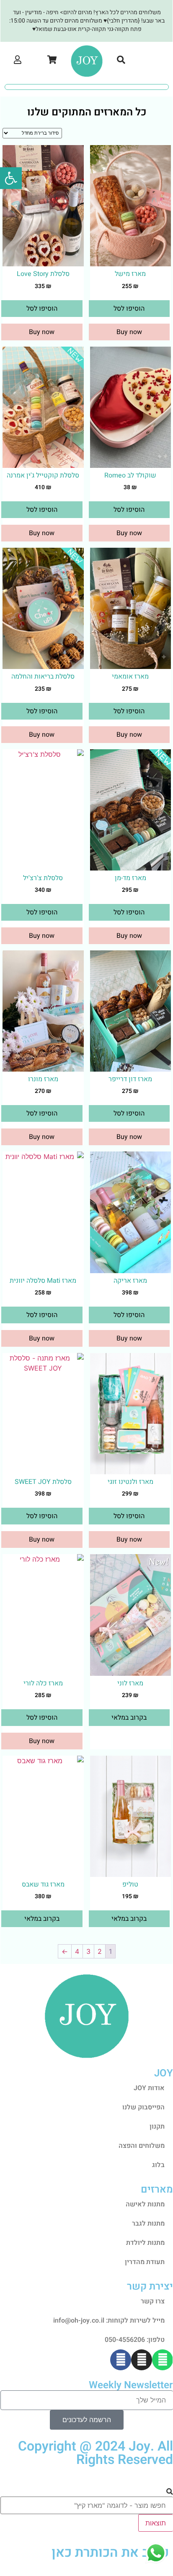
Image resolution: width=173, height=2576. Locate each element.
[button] (156, 61)
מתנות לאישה (145, 2204)
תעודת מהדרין (145, 2262)
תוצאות (156, 2523)
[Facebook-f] (121, 2360)
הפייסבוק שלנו (143, 2107)
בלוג (158, 2165)
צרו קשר (153, 2301)
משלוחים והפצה (142, 2146)
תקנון (157, 2127)
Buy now (129, 332)
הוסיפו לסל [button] (129, 309)
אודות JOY (149, 2088)
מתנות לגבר (148, 2224)
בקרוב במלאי (129, 1718)
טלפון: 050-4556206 (135, 2340)
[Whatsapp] (163, 2360)
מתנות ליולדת (145, 2243)
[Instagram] (142, 2360)
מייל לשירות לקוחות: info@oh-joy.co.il (109, 2321)
